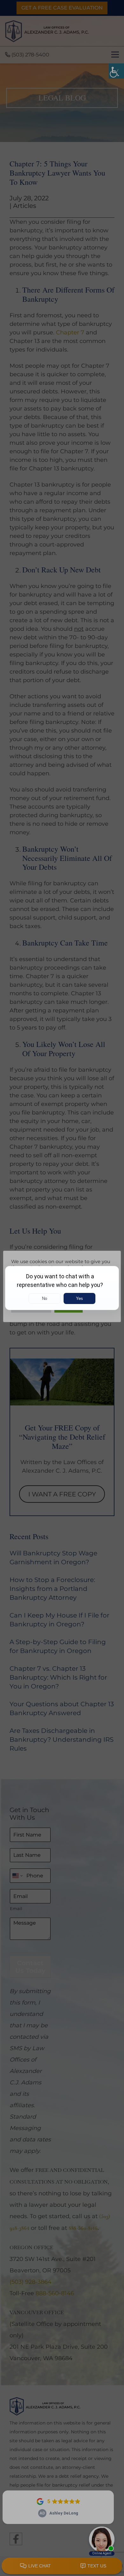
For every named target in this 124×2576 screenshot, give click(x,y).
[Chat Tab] (62, 1288)
